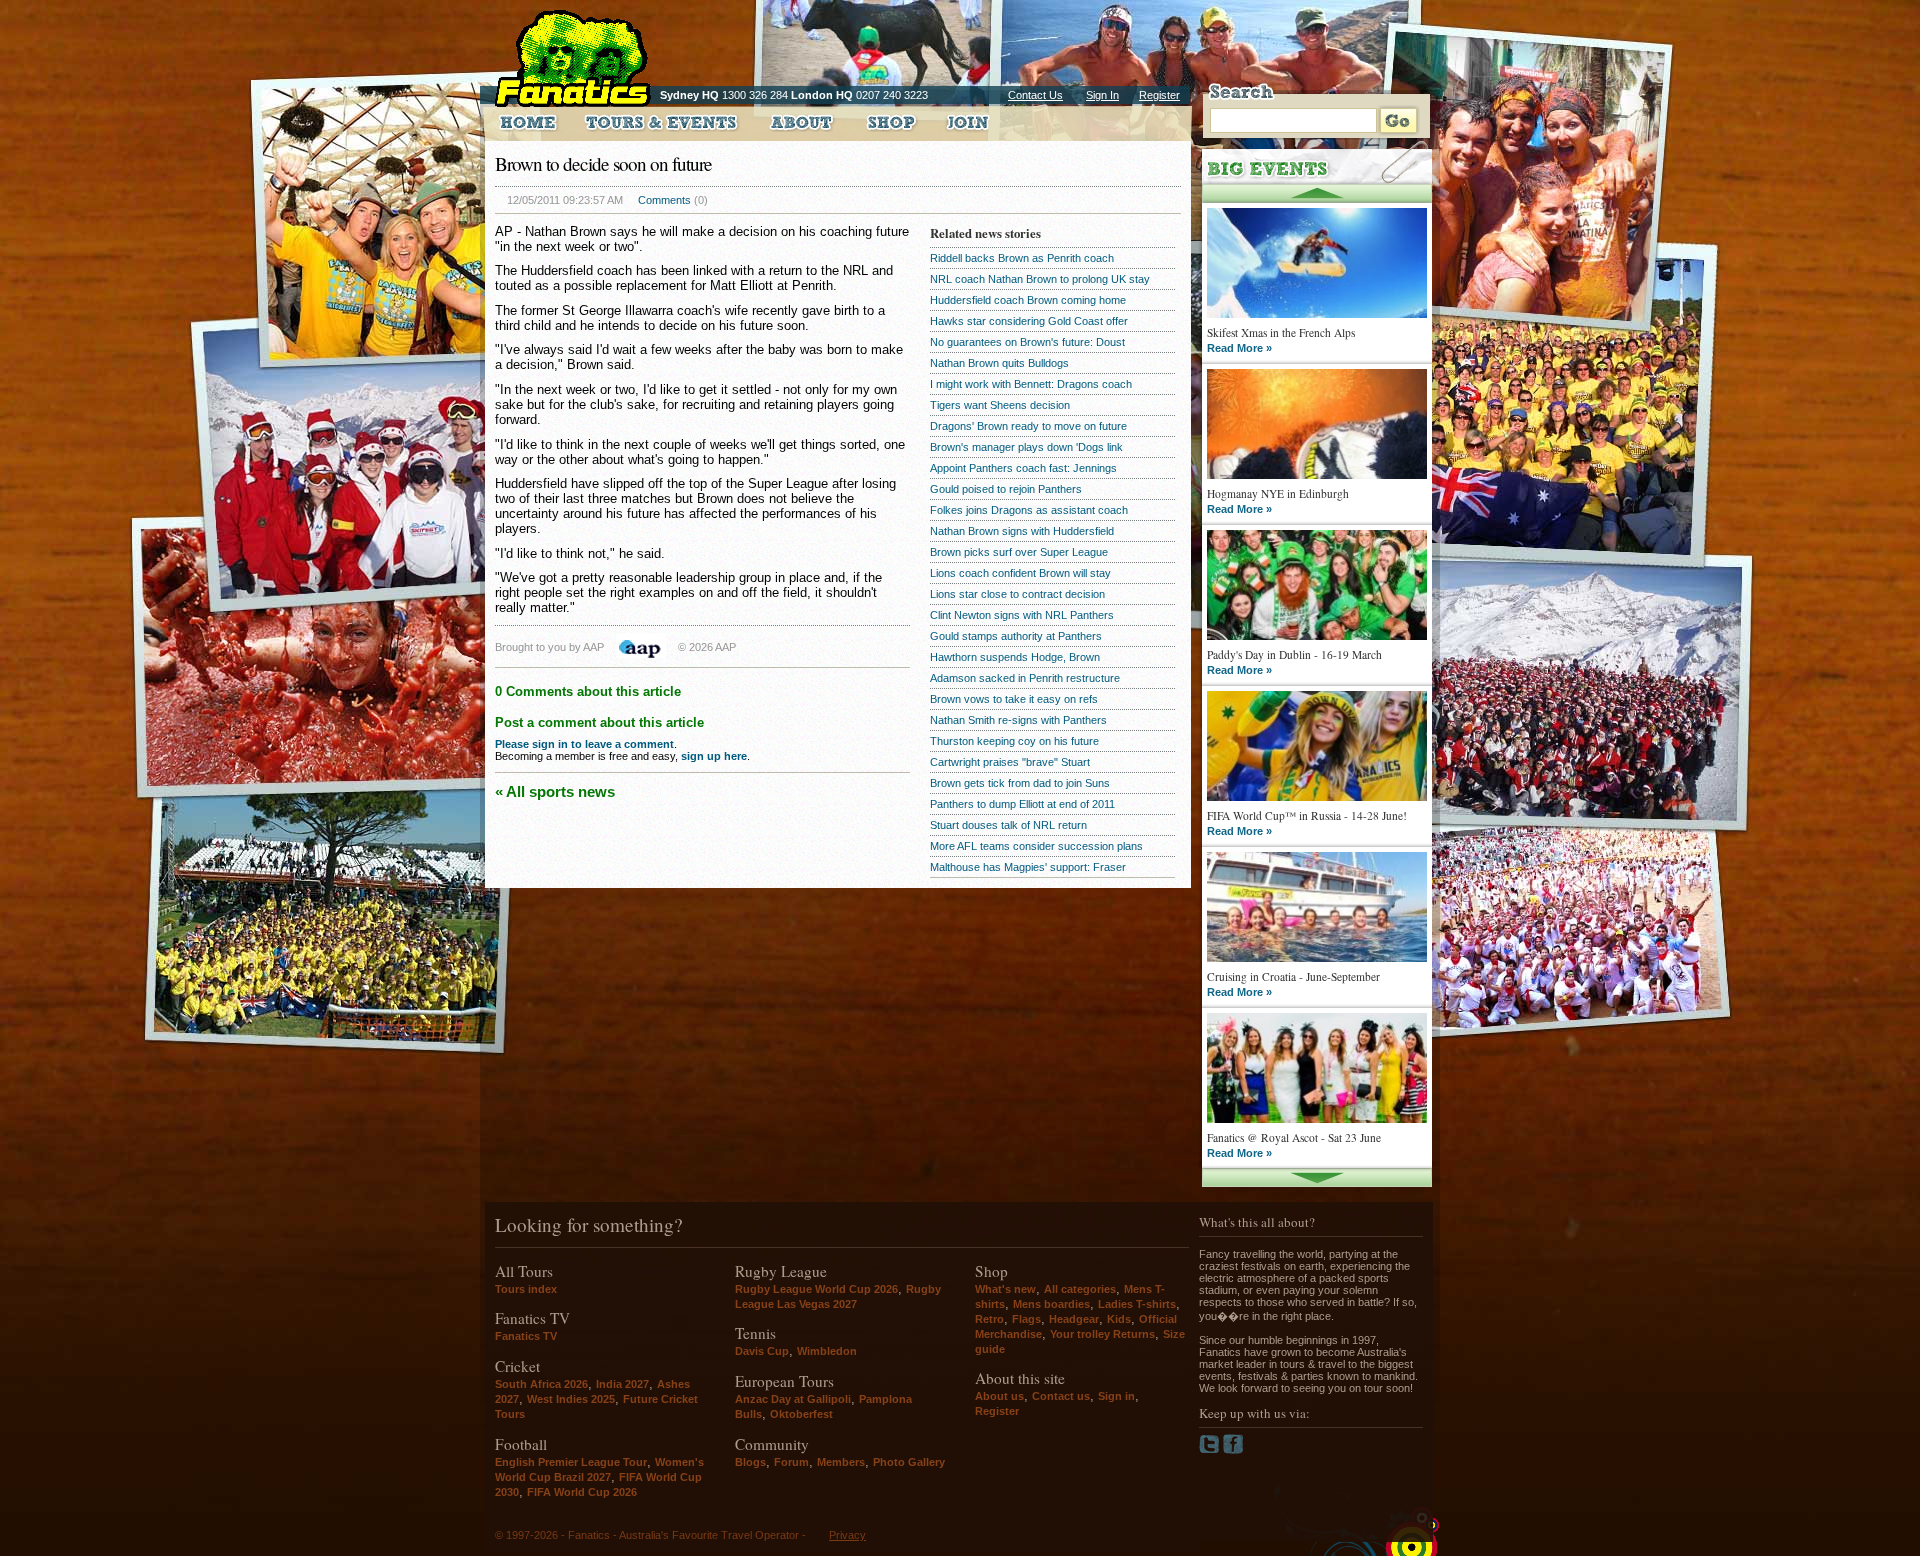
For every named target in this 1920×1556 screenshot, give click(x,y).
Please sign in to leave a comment (584, 744)
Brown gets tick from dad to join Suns (1020, 783)
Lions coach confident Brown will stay (1020, 573)
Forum (791, 1462)
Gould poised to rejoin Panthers (1006, 489)
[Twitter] (1211, 1450)
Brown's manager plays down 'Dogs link (1026, 447)
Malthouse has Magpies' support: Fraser (1028, 867)
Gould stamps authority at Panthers (1016, 636)
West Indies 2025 (571, 1399)
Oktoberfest (801, 1414)
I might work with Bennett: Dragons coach (1031, 384)
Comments (664, 200)
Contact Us (1035, 95)
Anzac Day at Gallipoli (793, 1399)
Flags (1026, 1319)
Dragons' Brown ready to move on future (1028, 426)
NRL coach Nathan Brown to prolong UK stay (1040, 279)
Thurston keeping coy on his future (1014, 741)
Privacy (847, 1535)
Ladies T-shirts (1137, 1304)
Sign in (1116, 1396)
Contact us (1061, 1396)
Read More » (1239, 348)
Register (1159, 95)
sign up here (714, 756)
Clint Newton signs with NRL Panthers (1022, 615)
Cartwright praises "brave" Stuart (1010, 762)
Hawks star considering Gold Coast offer (1029, 321)
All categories (1080, 1289)
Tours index (526, 1289)
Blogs (750, 1462)
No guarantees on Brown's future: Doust (1027, 342)
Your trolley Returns (1102, 1334)
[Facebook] (1233, 1450)
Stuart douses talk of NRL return (1008, 825)
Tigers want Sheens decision (1000, 405)
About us (999, 1396)
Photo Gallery (909, 1462)
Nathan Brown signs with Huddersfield (1022, 531)
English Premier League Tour (571, 1462)
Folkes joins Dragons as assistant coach (1029, 510)
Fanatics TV (526, 1336)
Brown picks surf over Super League (1019, 552)
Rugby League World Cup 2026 (816, 1289)
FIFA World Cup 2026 (582, 1492)
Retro (989, 1319)
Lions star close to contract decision (1017, 594)
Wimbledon (827, 1351)
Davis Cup (762, 1351)
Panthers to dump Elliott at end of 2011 (1022, 804)
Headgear (1074, 1319)
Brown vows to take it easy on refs (1014, 699)
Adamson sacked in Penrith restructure (1025, 678)
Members (841, 1462)
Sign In (1102, 95)
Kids (1119, 1319)
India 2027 (622, 1384)
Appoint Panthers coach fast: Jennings (1023, 468)
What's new (1005, 1289)
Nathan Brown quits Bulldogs (999, 363)
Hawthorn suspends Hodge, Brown (1015, 657)
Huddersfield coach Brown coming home (1028, 300)
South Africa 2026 (541, 1384)
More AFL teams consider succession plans (1036, 846)
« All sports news (555, 791)
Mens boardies (1051, 1304)
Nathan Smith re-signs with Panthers (1018, 720)
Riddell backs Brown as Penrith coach (1022, 258)
